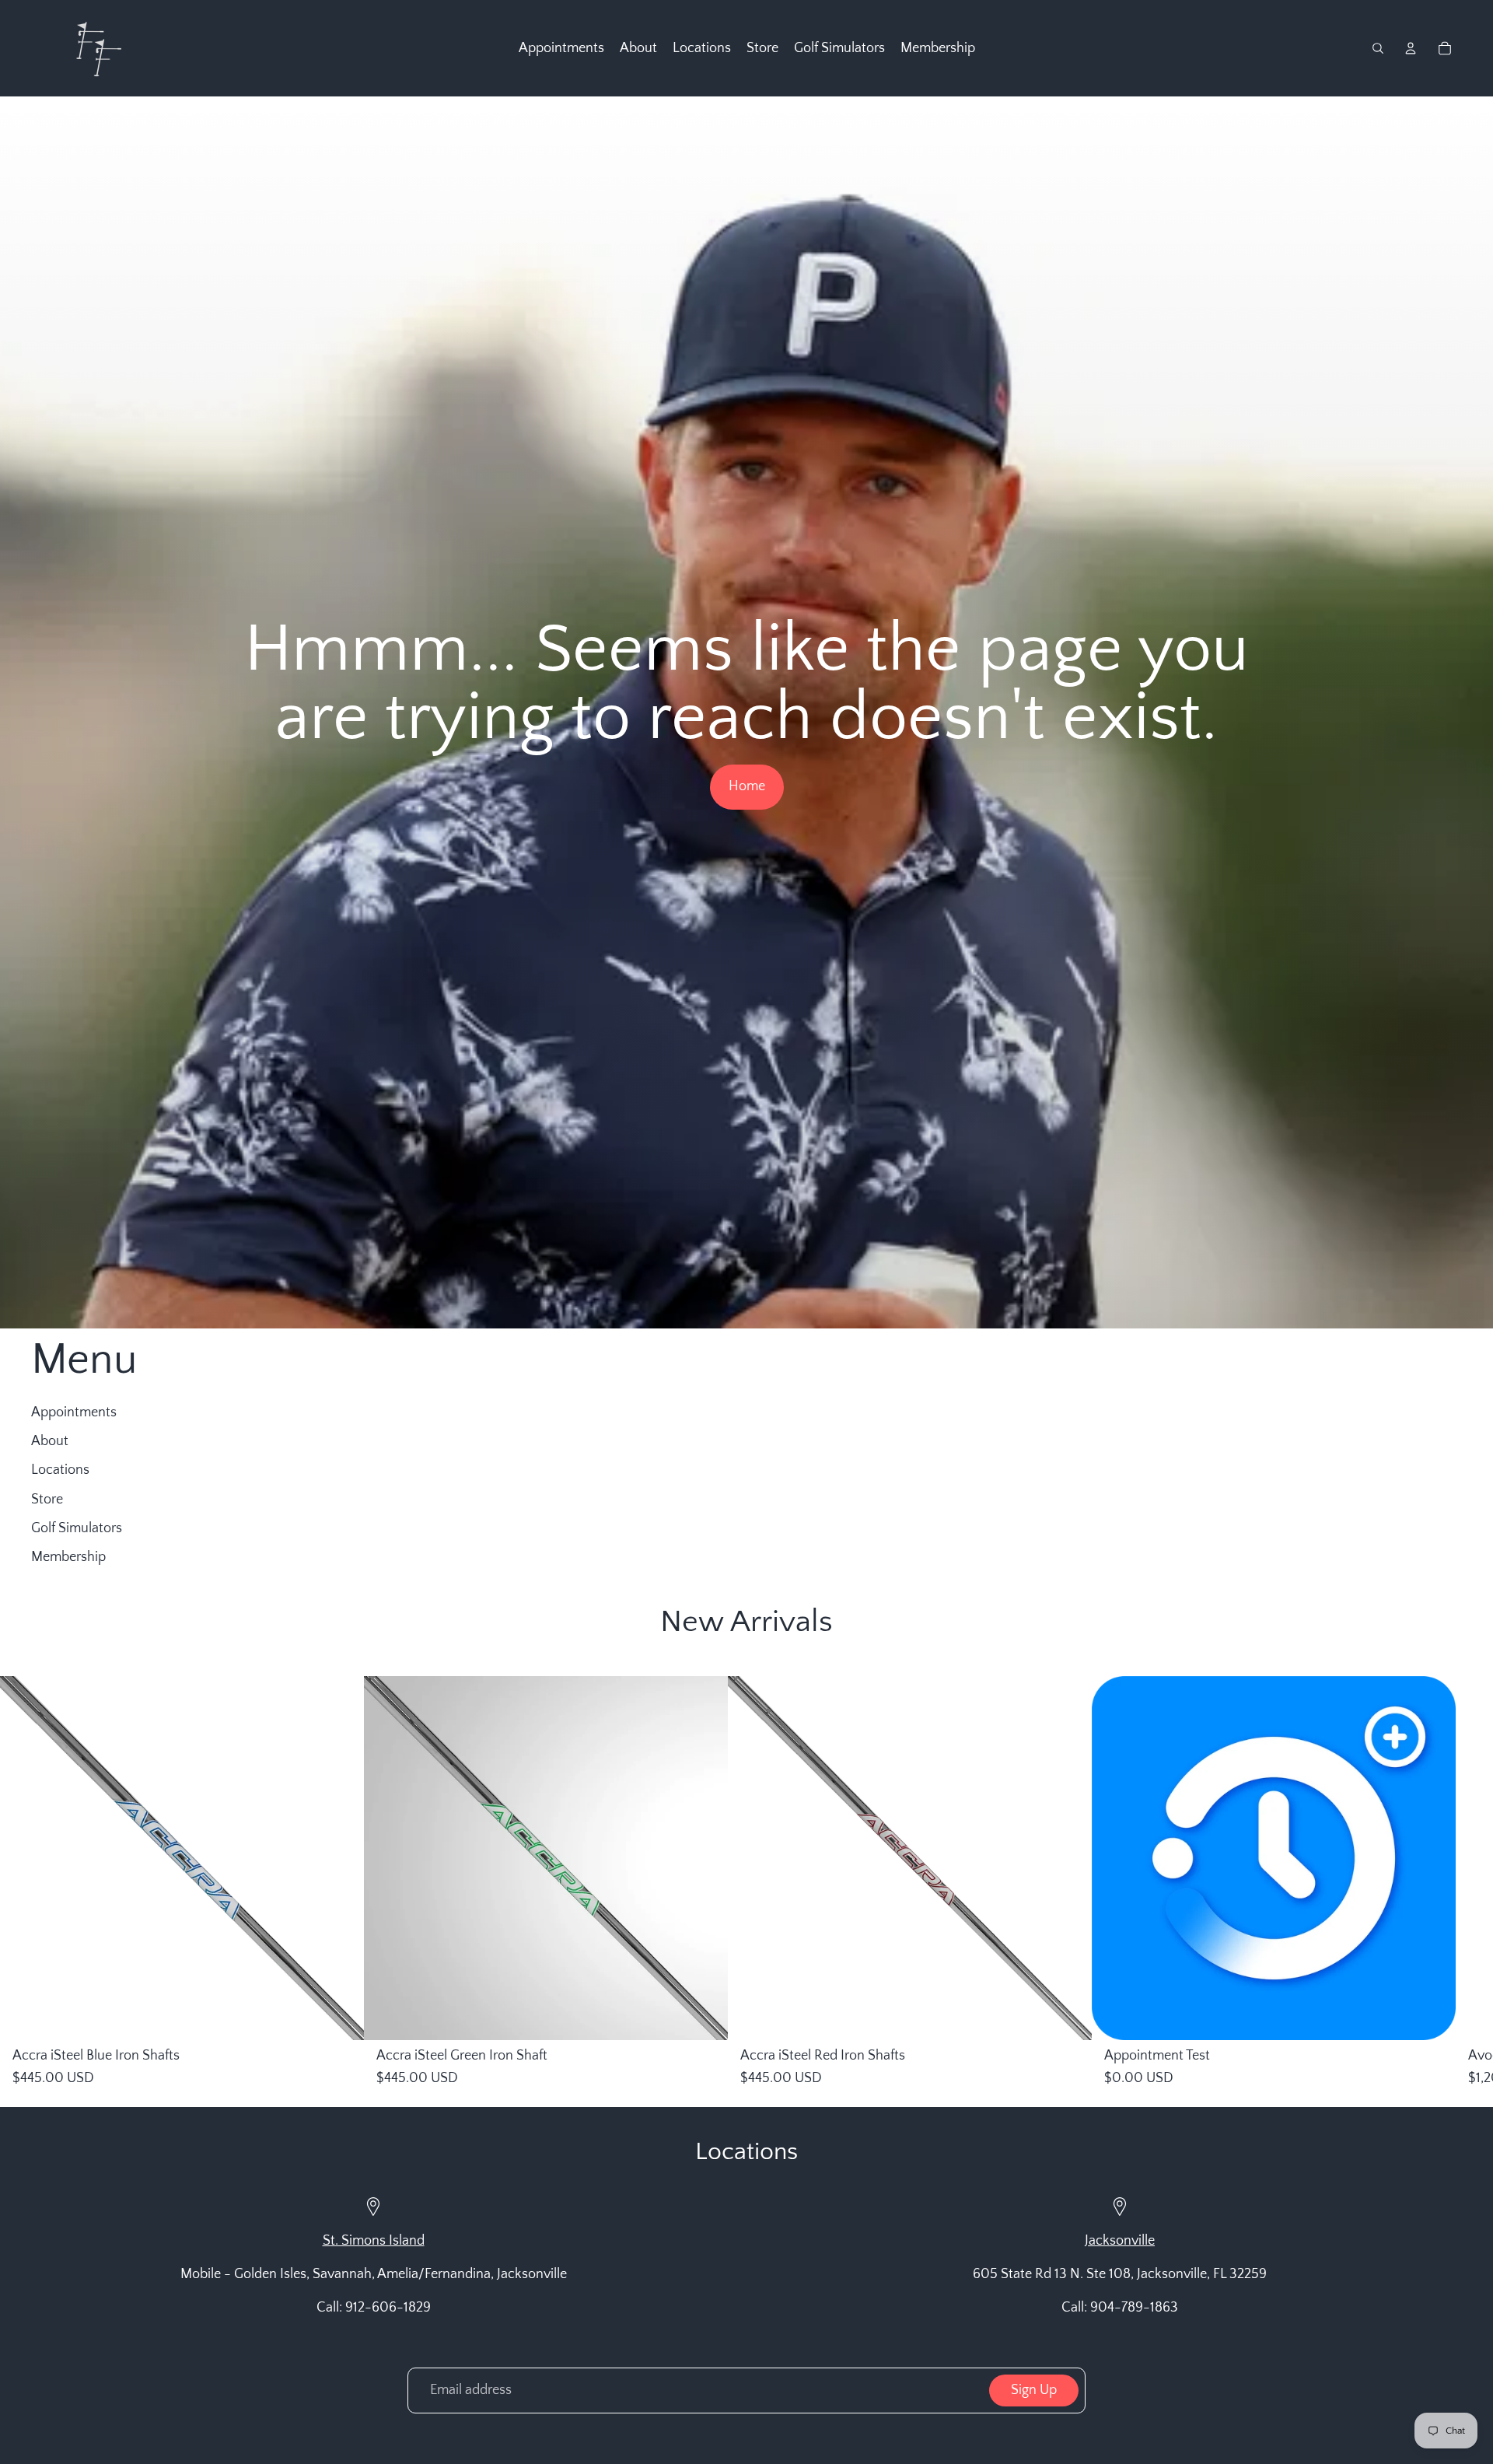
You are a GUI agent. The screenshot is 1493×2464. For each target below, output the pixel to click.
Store (47, 1500)
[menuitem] (561, 48)
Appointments (74, 1412)
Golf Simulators (77, 1528)
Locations (60, 1470)
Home (747, 786)
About (50, 1441)
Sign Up (1034, 2390)
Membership (68, 1557)
